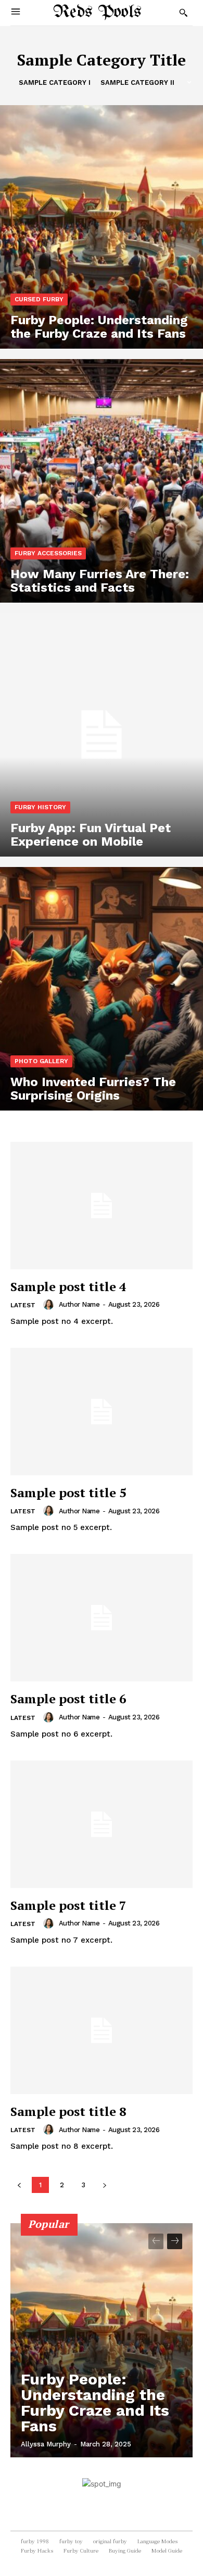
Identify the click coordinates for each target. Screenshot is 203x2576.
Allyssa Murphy (46, 2444)
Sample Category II (137, 82)
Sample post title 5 (68, 1493)
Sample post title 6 (68, 1699)
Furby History (40, 807)
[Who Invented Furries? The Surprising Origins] (102, 989)
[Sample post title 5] (102, 1412)
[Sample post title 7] (102, 1824)
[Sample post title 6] (102, 1618)
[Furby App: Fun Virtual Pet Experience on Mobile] (102, 735)
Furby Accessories (48, 553)
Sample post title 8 (68, 2111)
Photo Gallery (41, 1061)
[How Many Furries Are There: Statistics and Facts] (102, 481)
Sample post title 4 (68, 1286)
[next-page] (175, 2241)
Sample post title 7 (68, 1905)
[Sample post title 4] (102, 1206)
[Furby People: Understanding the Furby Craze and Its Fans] (102, 227)
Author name (79, 1304)
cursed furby (39, 299)
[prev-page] (156, 2241)
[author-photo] (50, 1305)
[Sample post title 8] (102, 2030)
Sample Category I (55, 82)
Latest (23, 1305)
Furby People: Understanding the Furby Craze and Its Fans (95, 2402)
